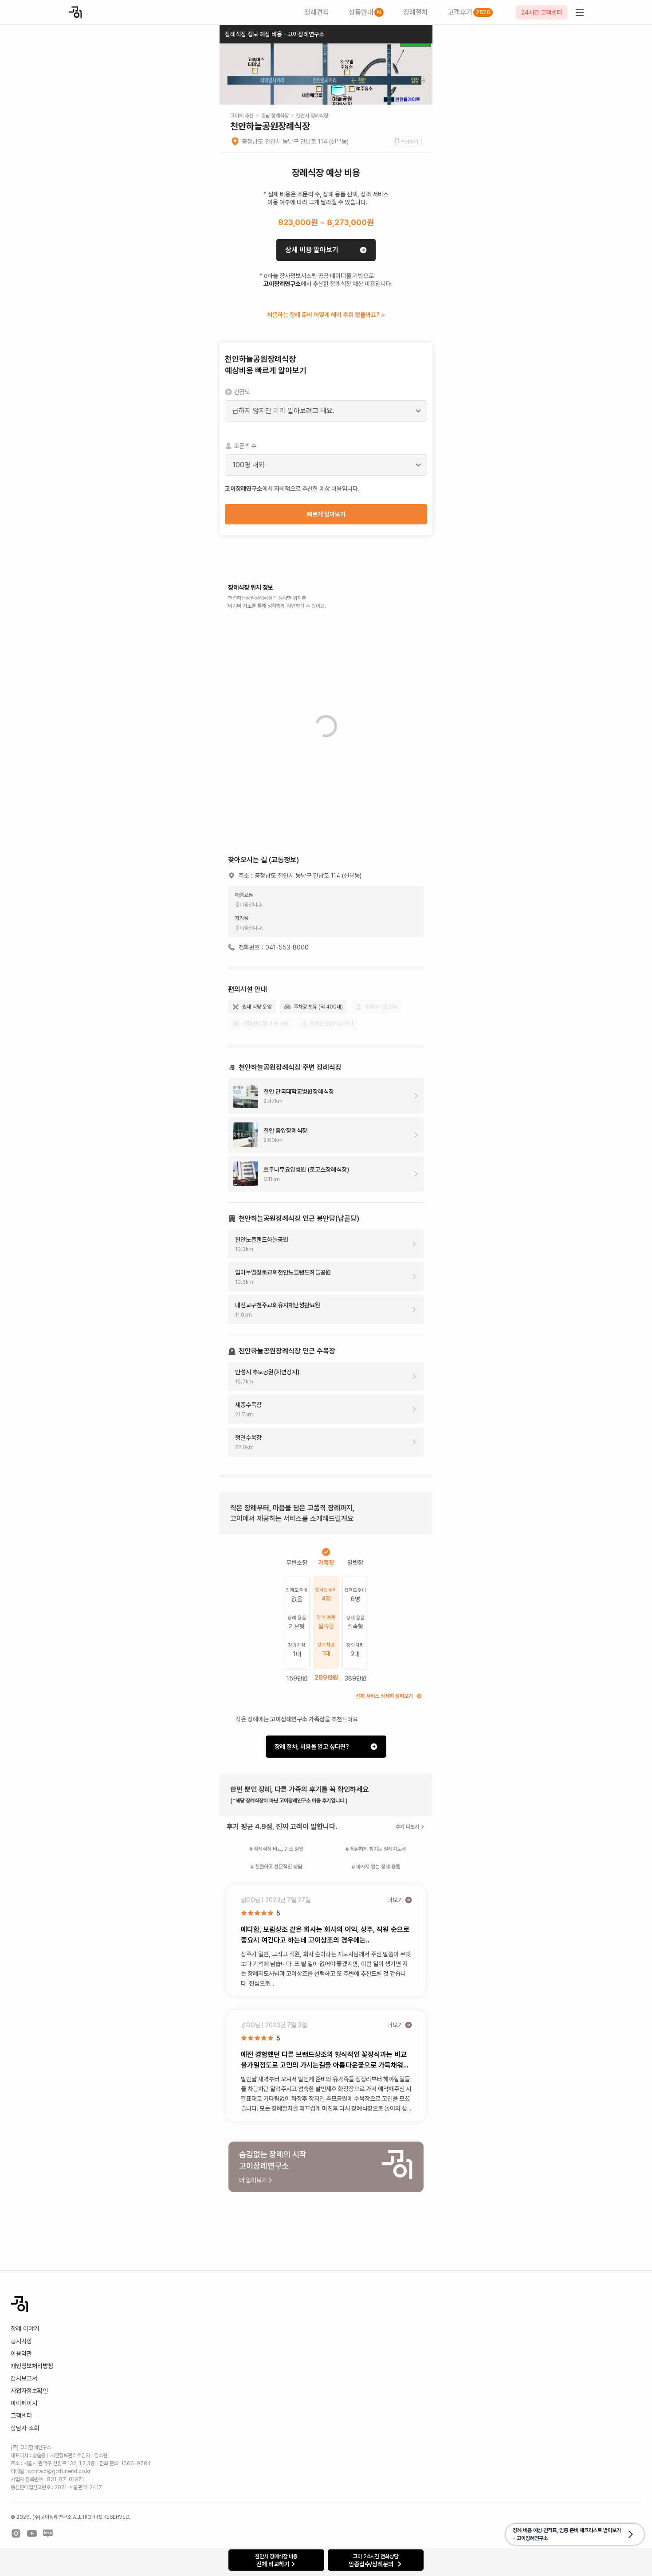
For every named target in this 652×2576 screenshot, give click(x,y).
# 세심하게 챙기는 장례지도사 (376, 1849)
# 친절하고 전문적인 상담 (276, 1867)
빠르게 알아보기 (326, 514)
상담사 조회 (25, 2428)
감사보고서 (24, 2378)
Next (420, 79)
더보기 (395, 1900)
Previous (232, 79)
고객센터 (21, 2416)
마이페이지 (24, 2403)
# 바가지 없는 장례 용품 (376, 1867)
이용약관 (21, 2353)
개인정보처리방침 (32, 2366)
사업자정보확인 (29, 2391)
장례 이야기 (25, 2329)
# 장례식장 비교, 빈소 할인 (276, 1849)
